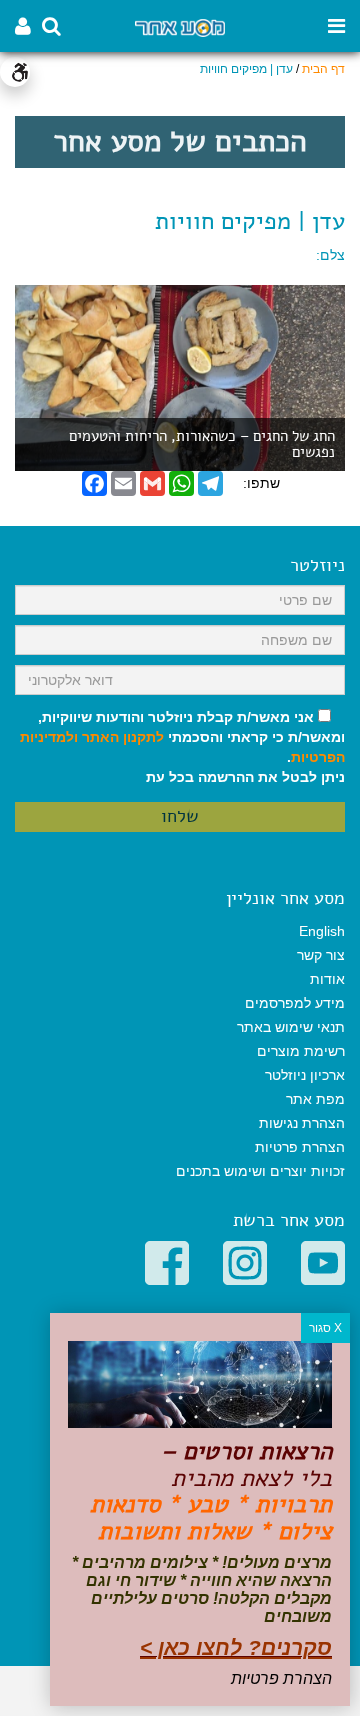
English (322, 931)
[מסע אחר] (180, 26)
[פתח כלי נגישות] (15, 72)
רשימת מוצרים (301, 1051)
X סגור (325, 1328)
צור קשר (321, 955)
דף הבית (323, 69)
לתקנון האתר (123, 737)
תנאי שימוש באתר (291, 1027)
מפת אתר (315, 1099)
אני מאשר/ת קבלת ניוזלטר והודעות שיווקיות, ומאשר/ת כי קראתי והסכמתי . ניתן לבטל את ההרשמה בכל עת (182, 747)
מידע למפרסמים (295, 1003)
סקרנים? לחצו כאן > (236, 1647)
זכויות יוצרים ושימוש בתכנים (260, 1171)
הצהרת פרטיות (300, 1147)
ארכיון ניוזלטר (305, 1075)
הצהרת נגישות (302, 1123)
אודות (327, 979)
